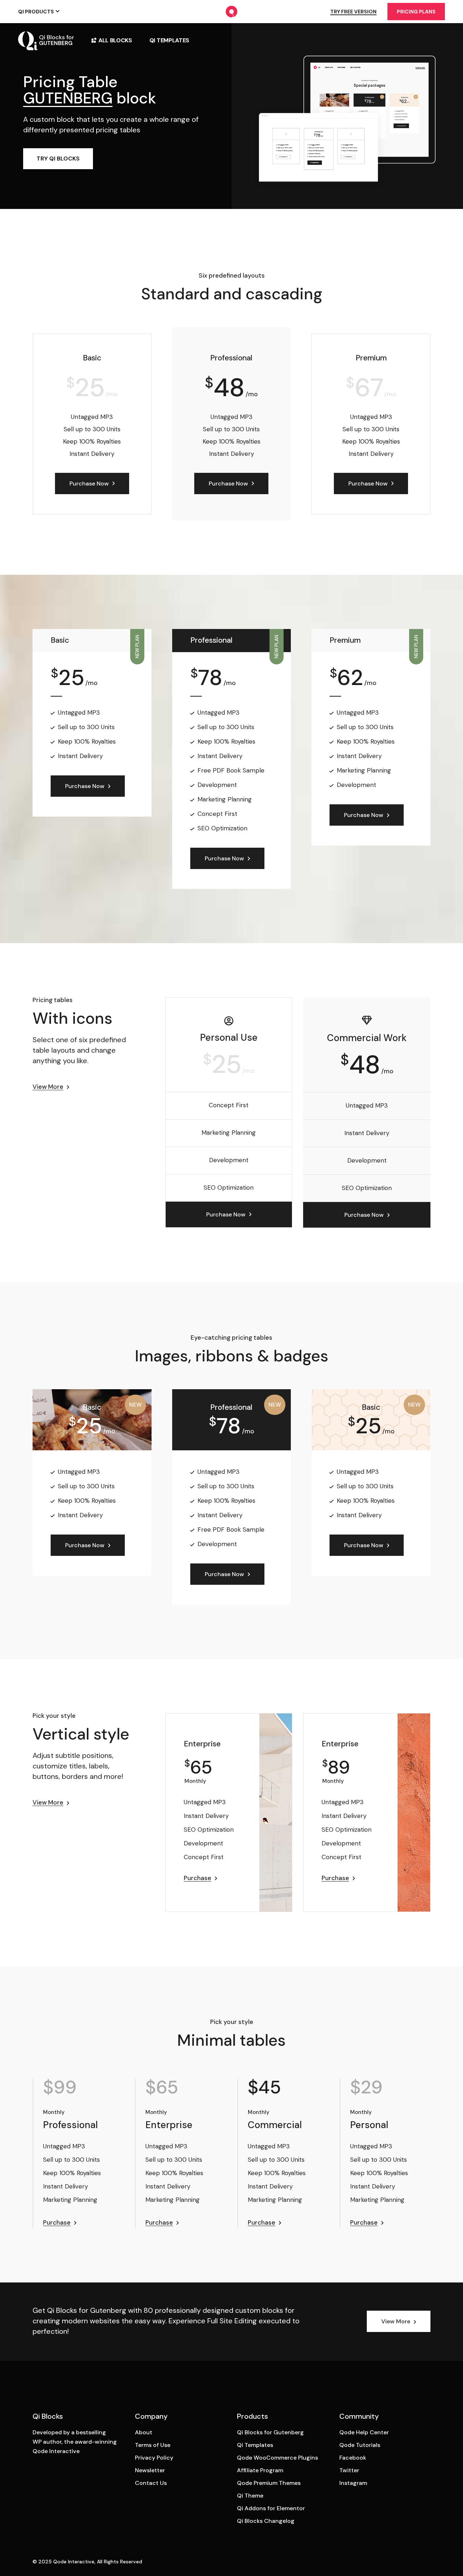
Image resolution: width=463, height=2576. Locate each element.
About (144, 2432)
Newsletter (150, 2470)
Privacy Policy (154, 2458)
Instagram (353, 2483)
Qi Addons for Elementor (271, 2508)
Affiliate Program (260, 2470)
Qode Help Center (364, 2432)
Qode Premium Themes (269, 2483)
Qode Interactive (74, 2562)
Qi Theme (250, 2496)
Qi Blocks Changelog (266, 2521)
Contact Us (151, 2483)
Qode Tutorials (360, 2445)
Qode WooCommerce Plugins (277, 2458)
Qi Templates (255, 2445)
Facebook (353, 2458)
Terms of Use (153, 2445)
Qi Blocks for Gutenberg (270, 2432)
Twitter (349, 2470)
